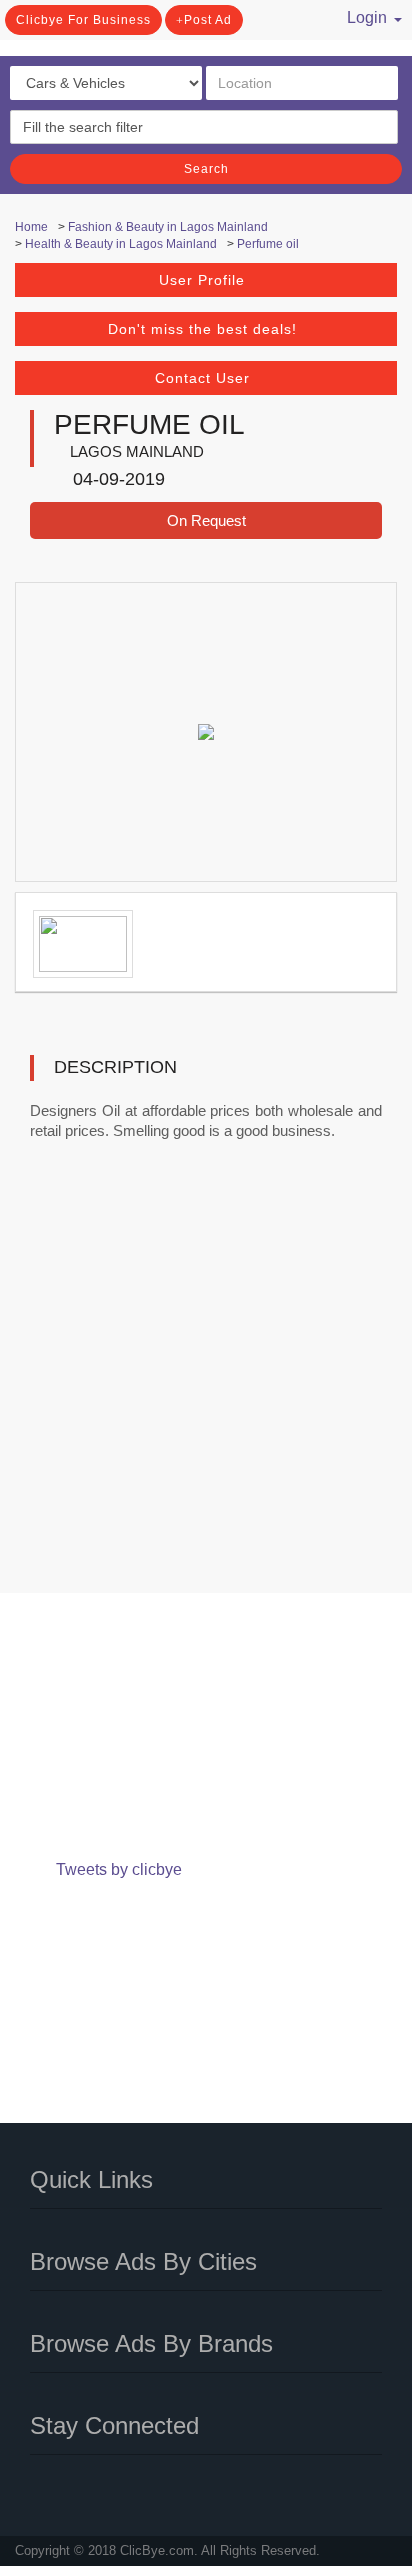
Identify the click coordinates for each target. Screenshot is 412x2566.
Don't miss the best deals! (202, 329)
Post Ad (208, 20)
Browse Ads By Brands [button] (151, 2343)
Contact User (202, 378)
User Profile (202, 280)
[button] (362, 15)
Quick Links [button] (91, 2179)
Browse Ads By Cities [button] (143, 2261)
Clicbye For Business (83, 20)
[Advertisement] (206, 1380)
